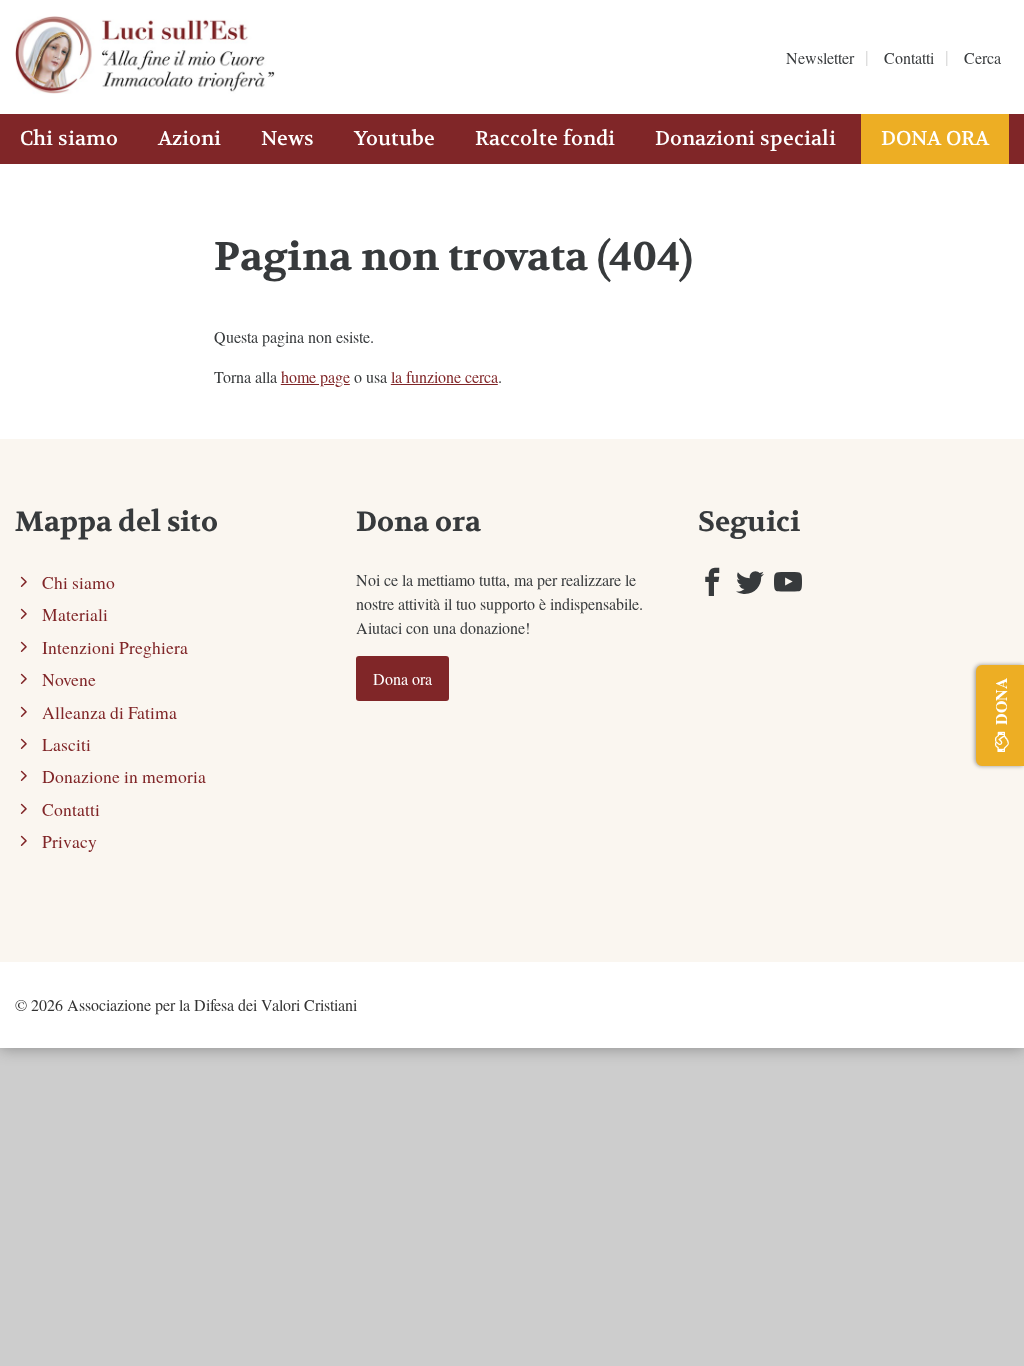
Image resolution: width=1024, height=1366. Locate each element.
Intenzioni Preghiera (115, 647)
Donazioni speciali (745, 138)
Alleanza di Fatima (109, 712)
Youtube (394, 138)
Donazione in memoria (124, 776)
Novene (69, 679)
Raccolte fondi (545, 138)
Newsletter (820, 57)
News (287, 138)
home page (315, 376)
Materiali (75, 614)
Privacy (69, 841)
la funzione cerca (444, 376)
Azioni (189, 138)
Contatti (909, 57)
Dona (1000, 701)
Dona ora (935, 138)
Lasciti (66, 744)
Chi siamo (69, 138)
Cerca (982, 57)
